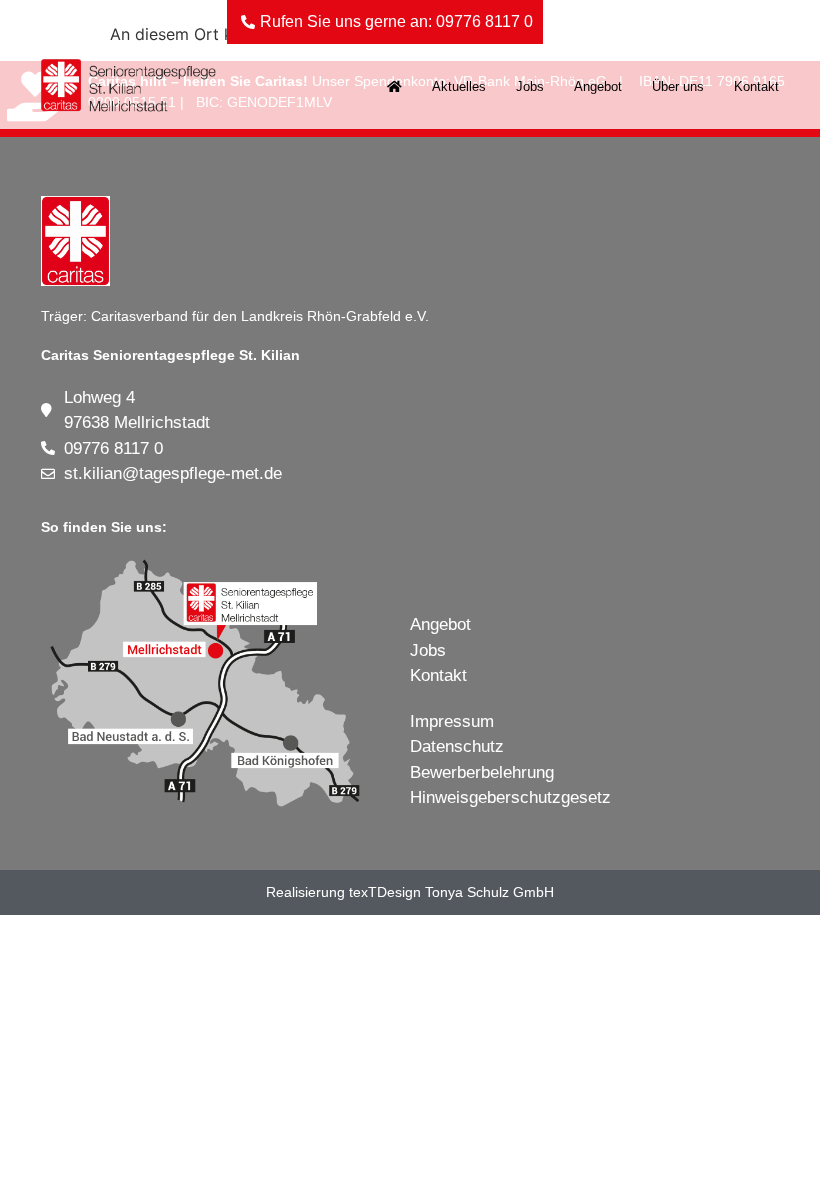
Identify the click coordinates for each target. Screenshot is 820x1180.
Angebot (598, 86)
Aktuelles (459, 86)
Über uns (678, 86)
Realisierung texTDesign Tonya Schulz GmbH (410, 892)
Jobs (530, 86)
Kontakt (756, 86)
